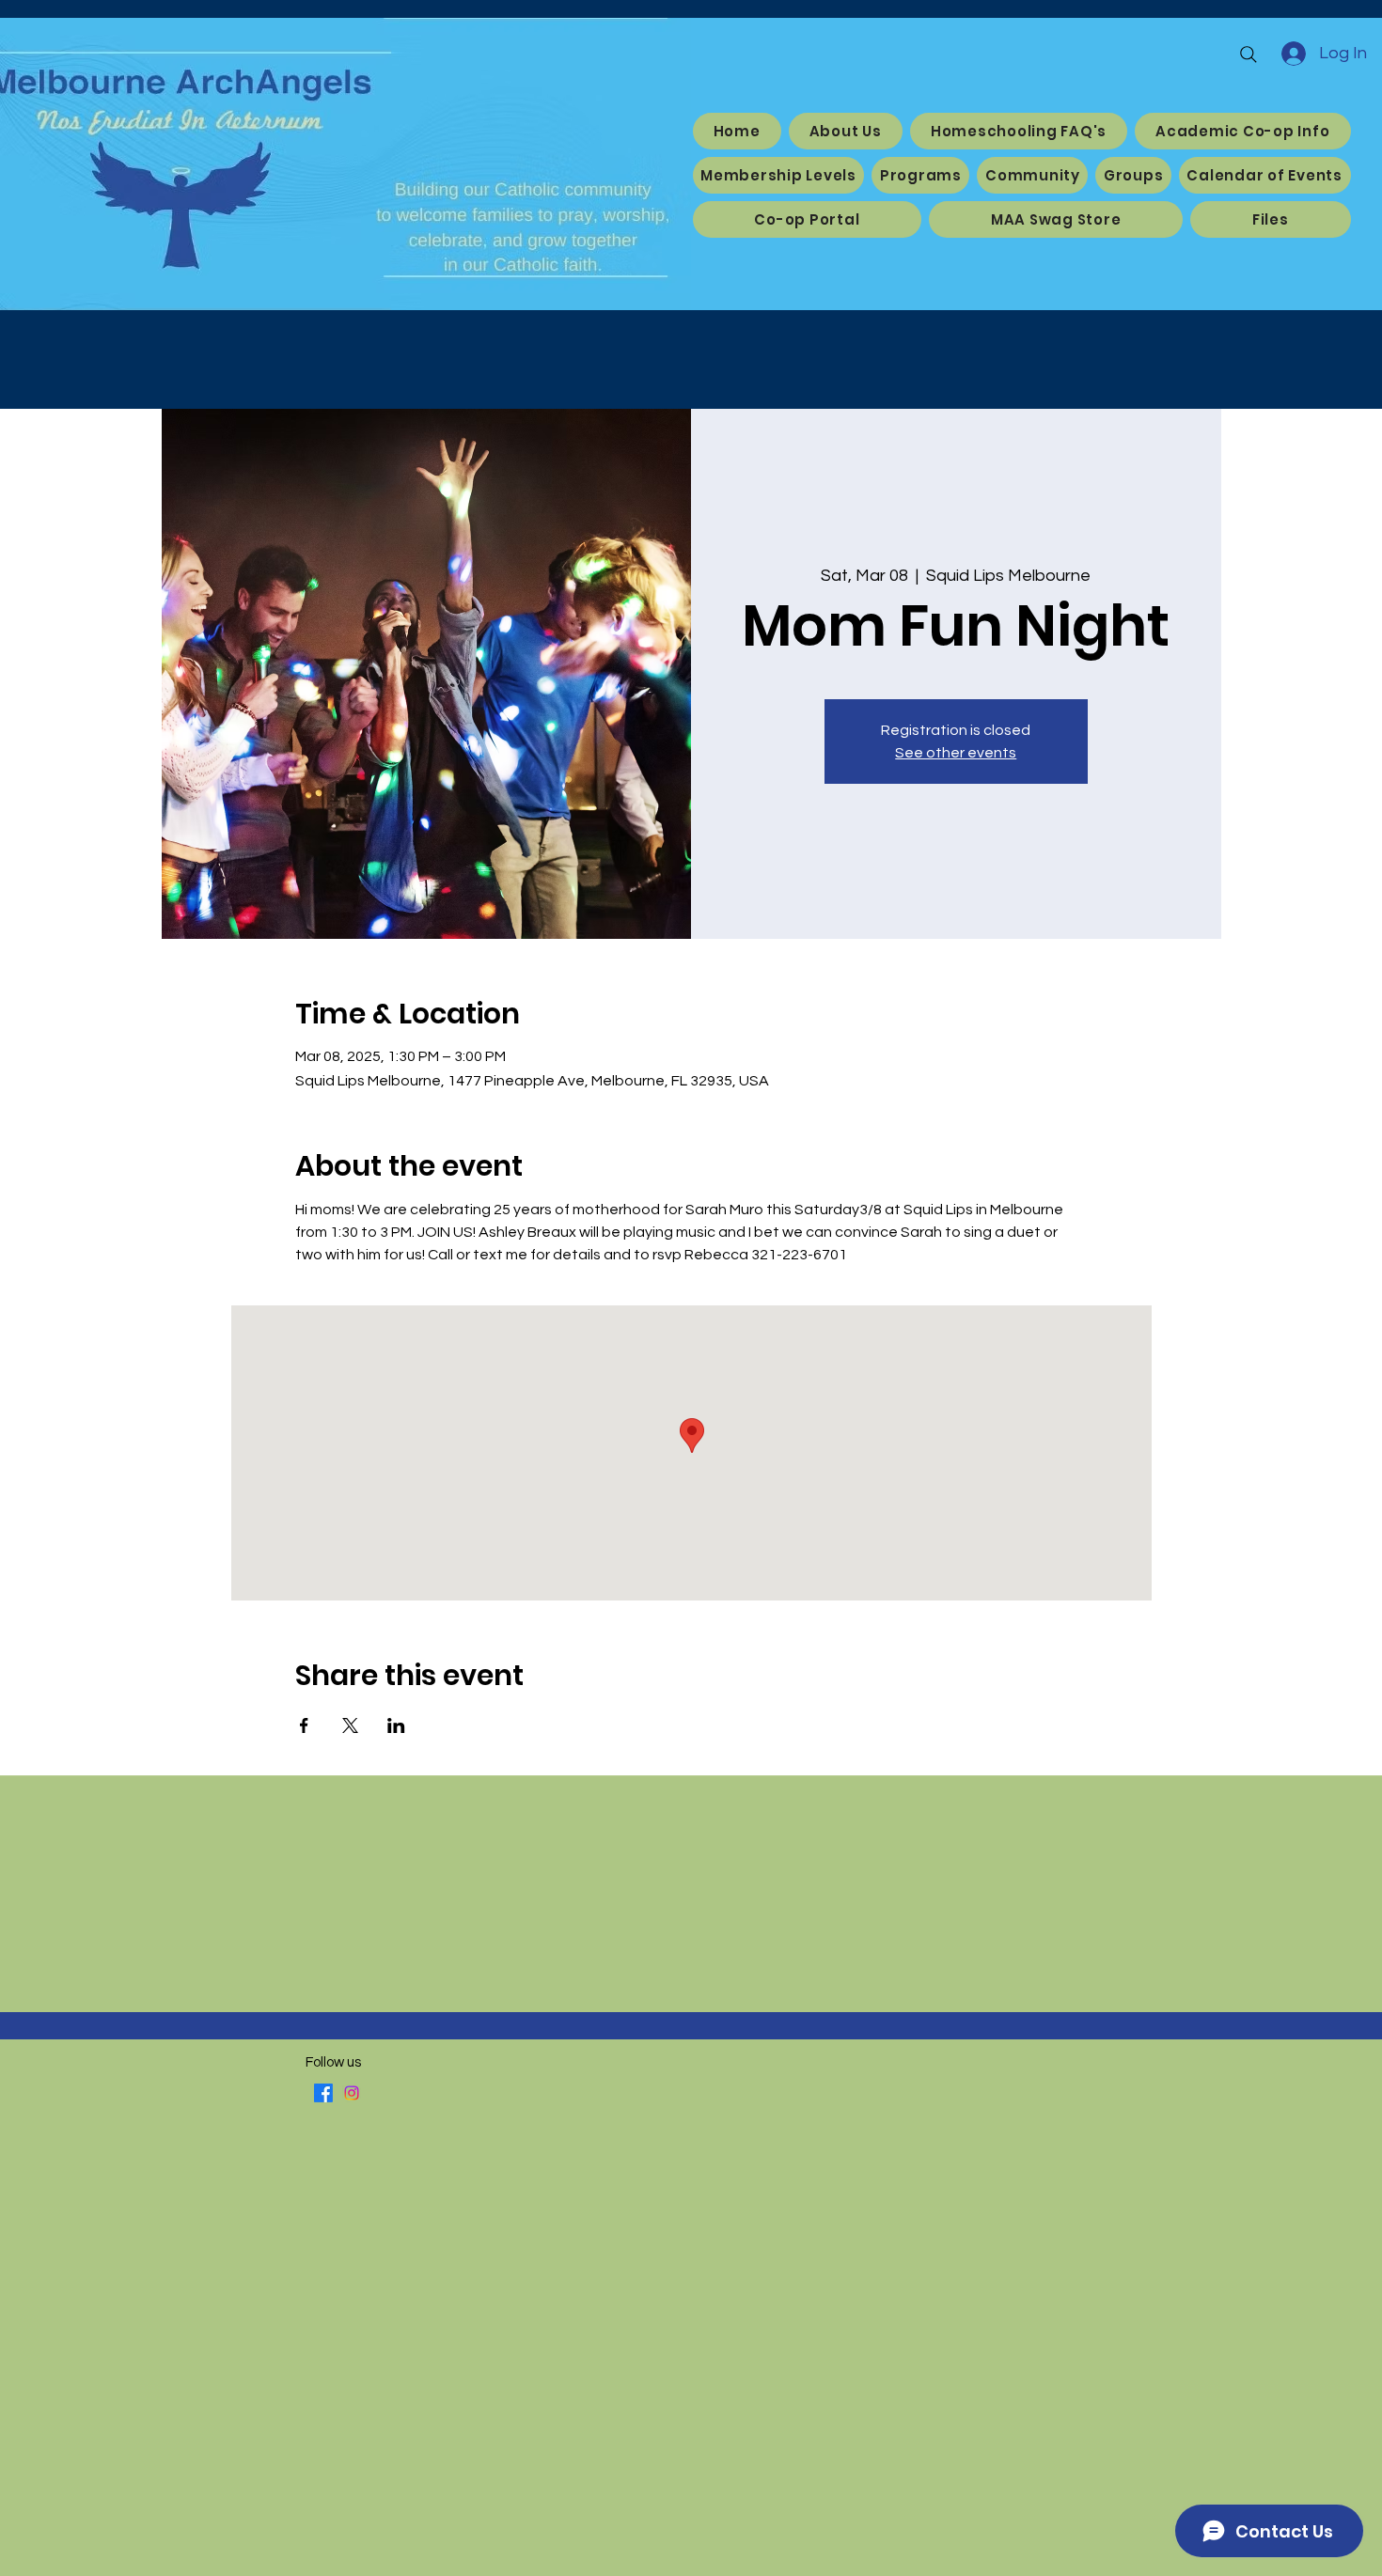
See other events (956, 753)
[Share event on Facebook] (304, 1725)
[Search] (1249, 55)
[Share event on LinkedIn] (396, 1725)
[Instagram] (352, 2093)
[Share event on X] (350, 1725)
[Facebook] (323, 2093)
